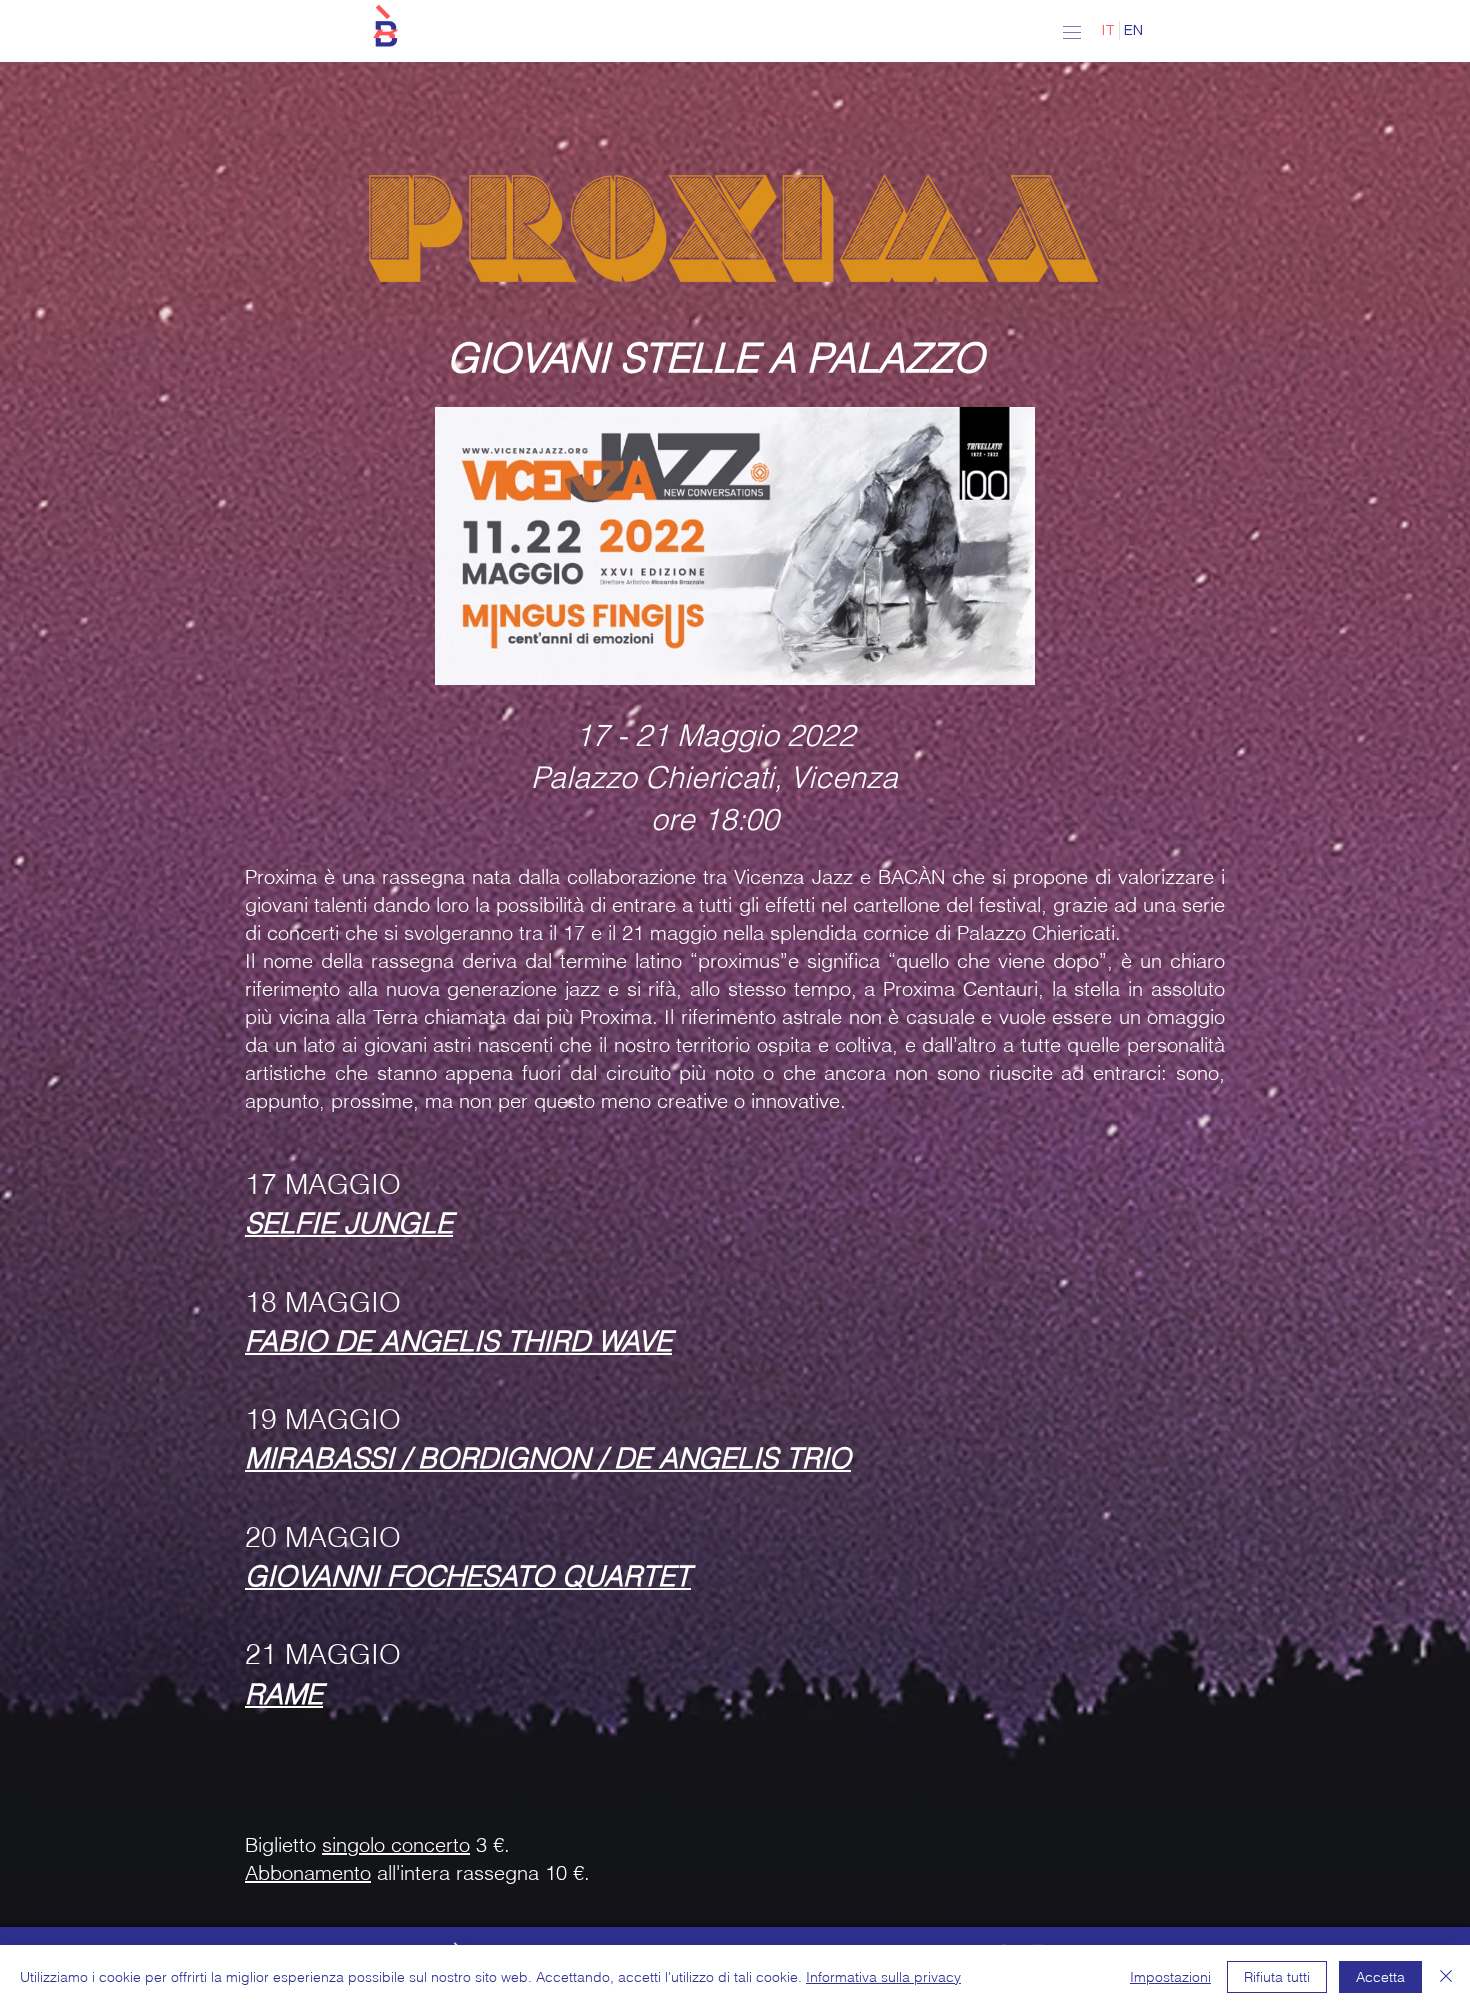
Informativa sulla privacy (883, 1977)
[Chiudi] (1446, 1977)
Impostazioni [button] (1170, 1977)
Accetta (1380, 1977)
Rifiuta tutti (1277, 1977)
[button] (385, 27)
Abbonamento (308, 1872)
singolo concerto (396, 1844)
